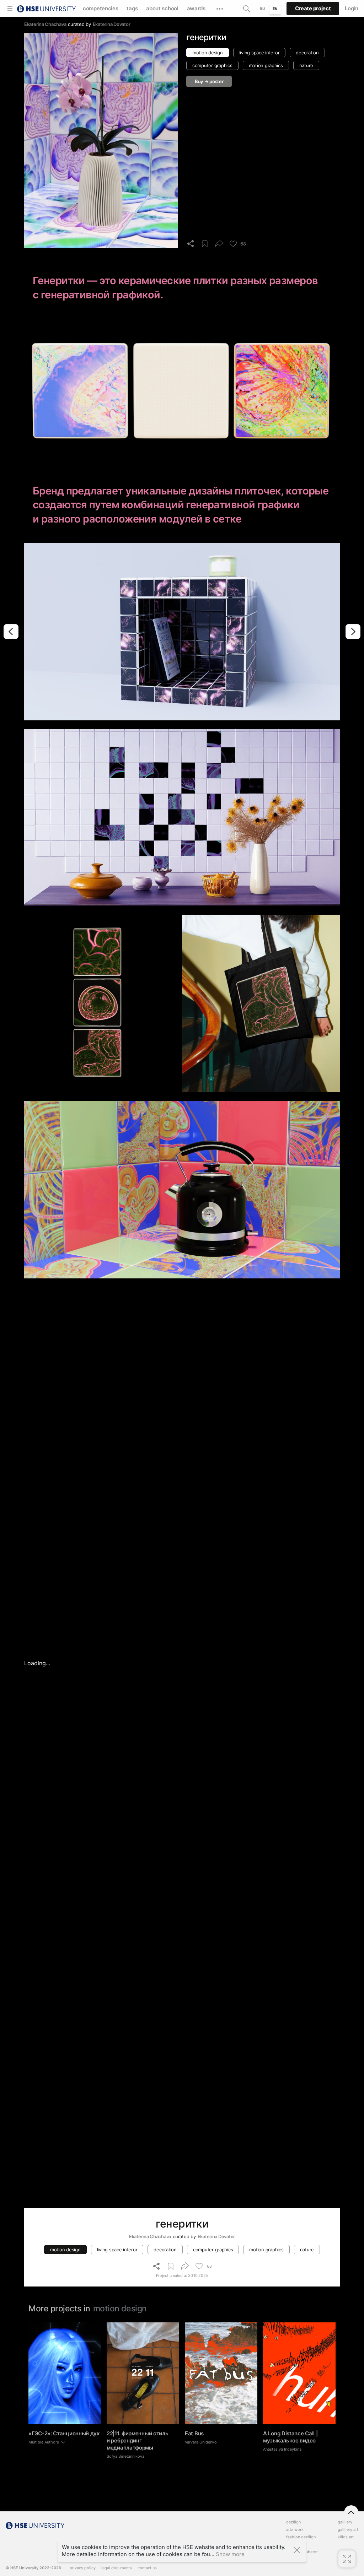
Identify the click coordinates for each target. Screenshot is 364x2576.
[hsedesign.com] (46, 8)
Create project (313, 8)
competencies (100, 8)
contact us (147, 2568)
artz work (295, 2530)
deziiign (293, 2522)
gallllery (345, 2522)
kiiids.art (346, 2537)
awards (196, 8)
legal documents (117, 2568)
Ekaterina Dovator (112, 24)
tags (132, 8)
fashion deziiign (301, 2537)
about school (162, 8)
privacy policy (83, 2568)
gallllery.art (348, 2530)
